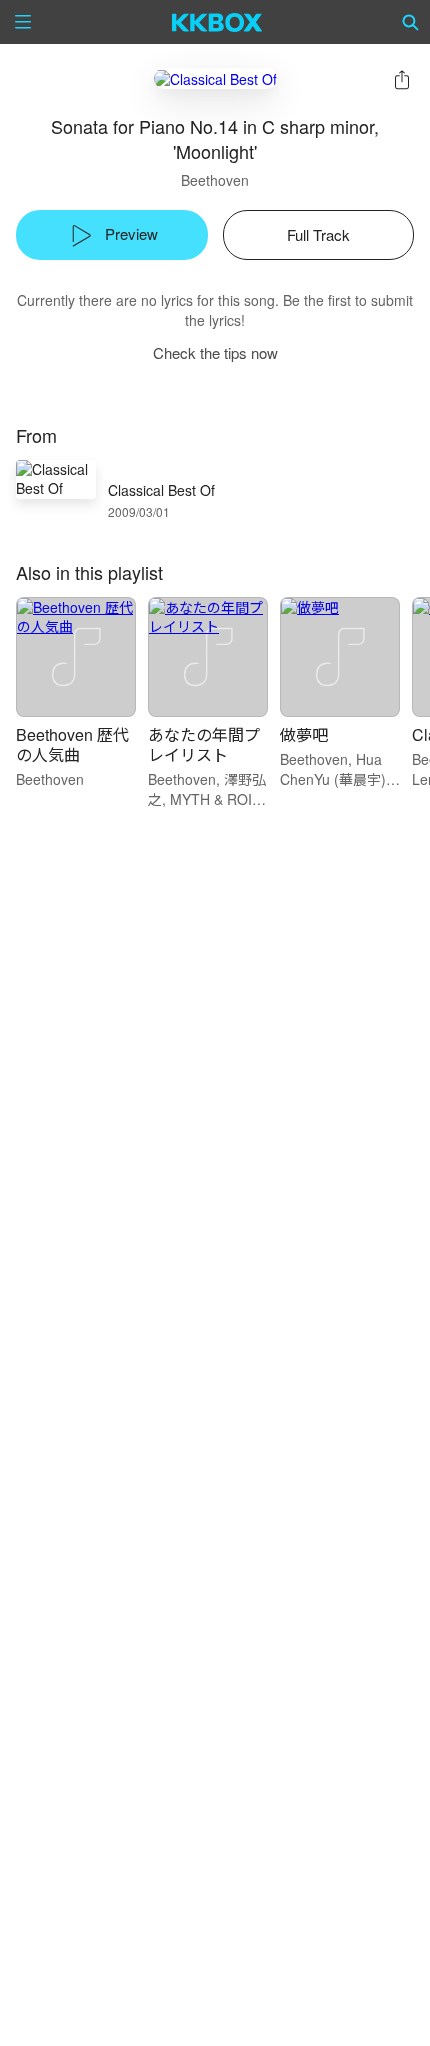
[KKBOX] (217, 22)
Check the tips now (215, 352)
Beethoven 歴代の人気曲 (72, 744)
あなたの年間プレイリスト (204, 744)
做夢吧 (304, 734)
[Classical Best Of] (215, 78)
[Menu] (23, 22)
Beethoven (215, 180)
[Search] (411, 22)
